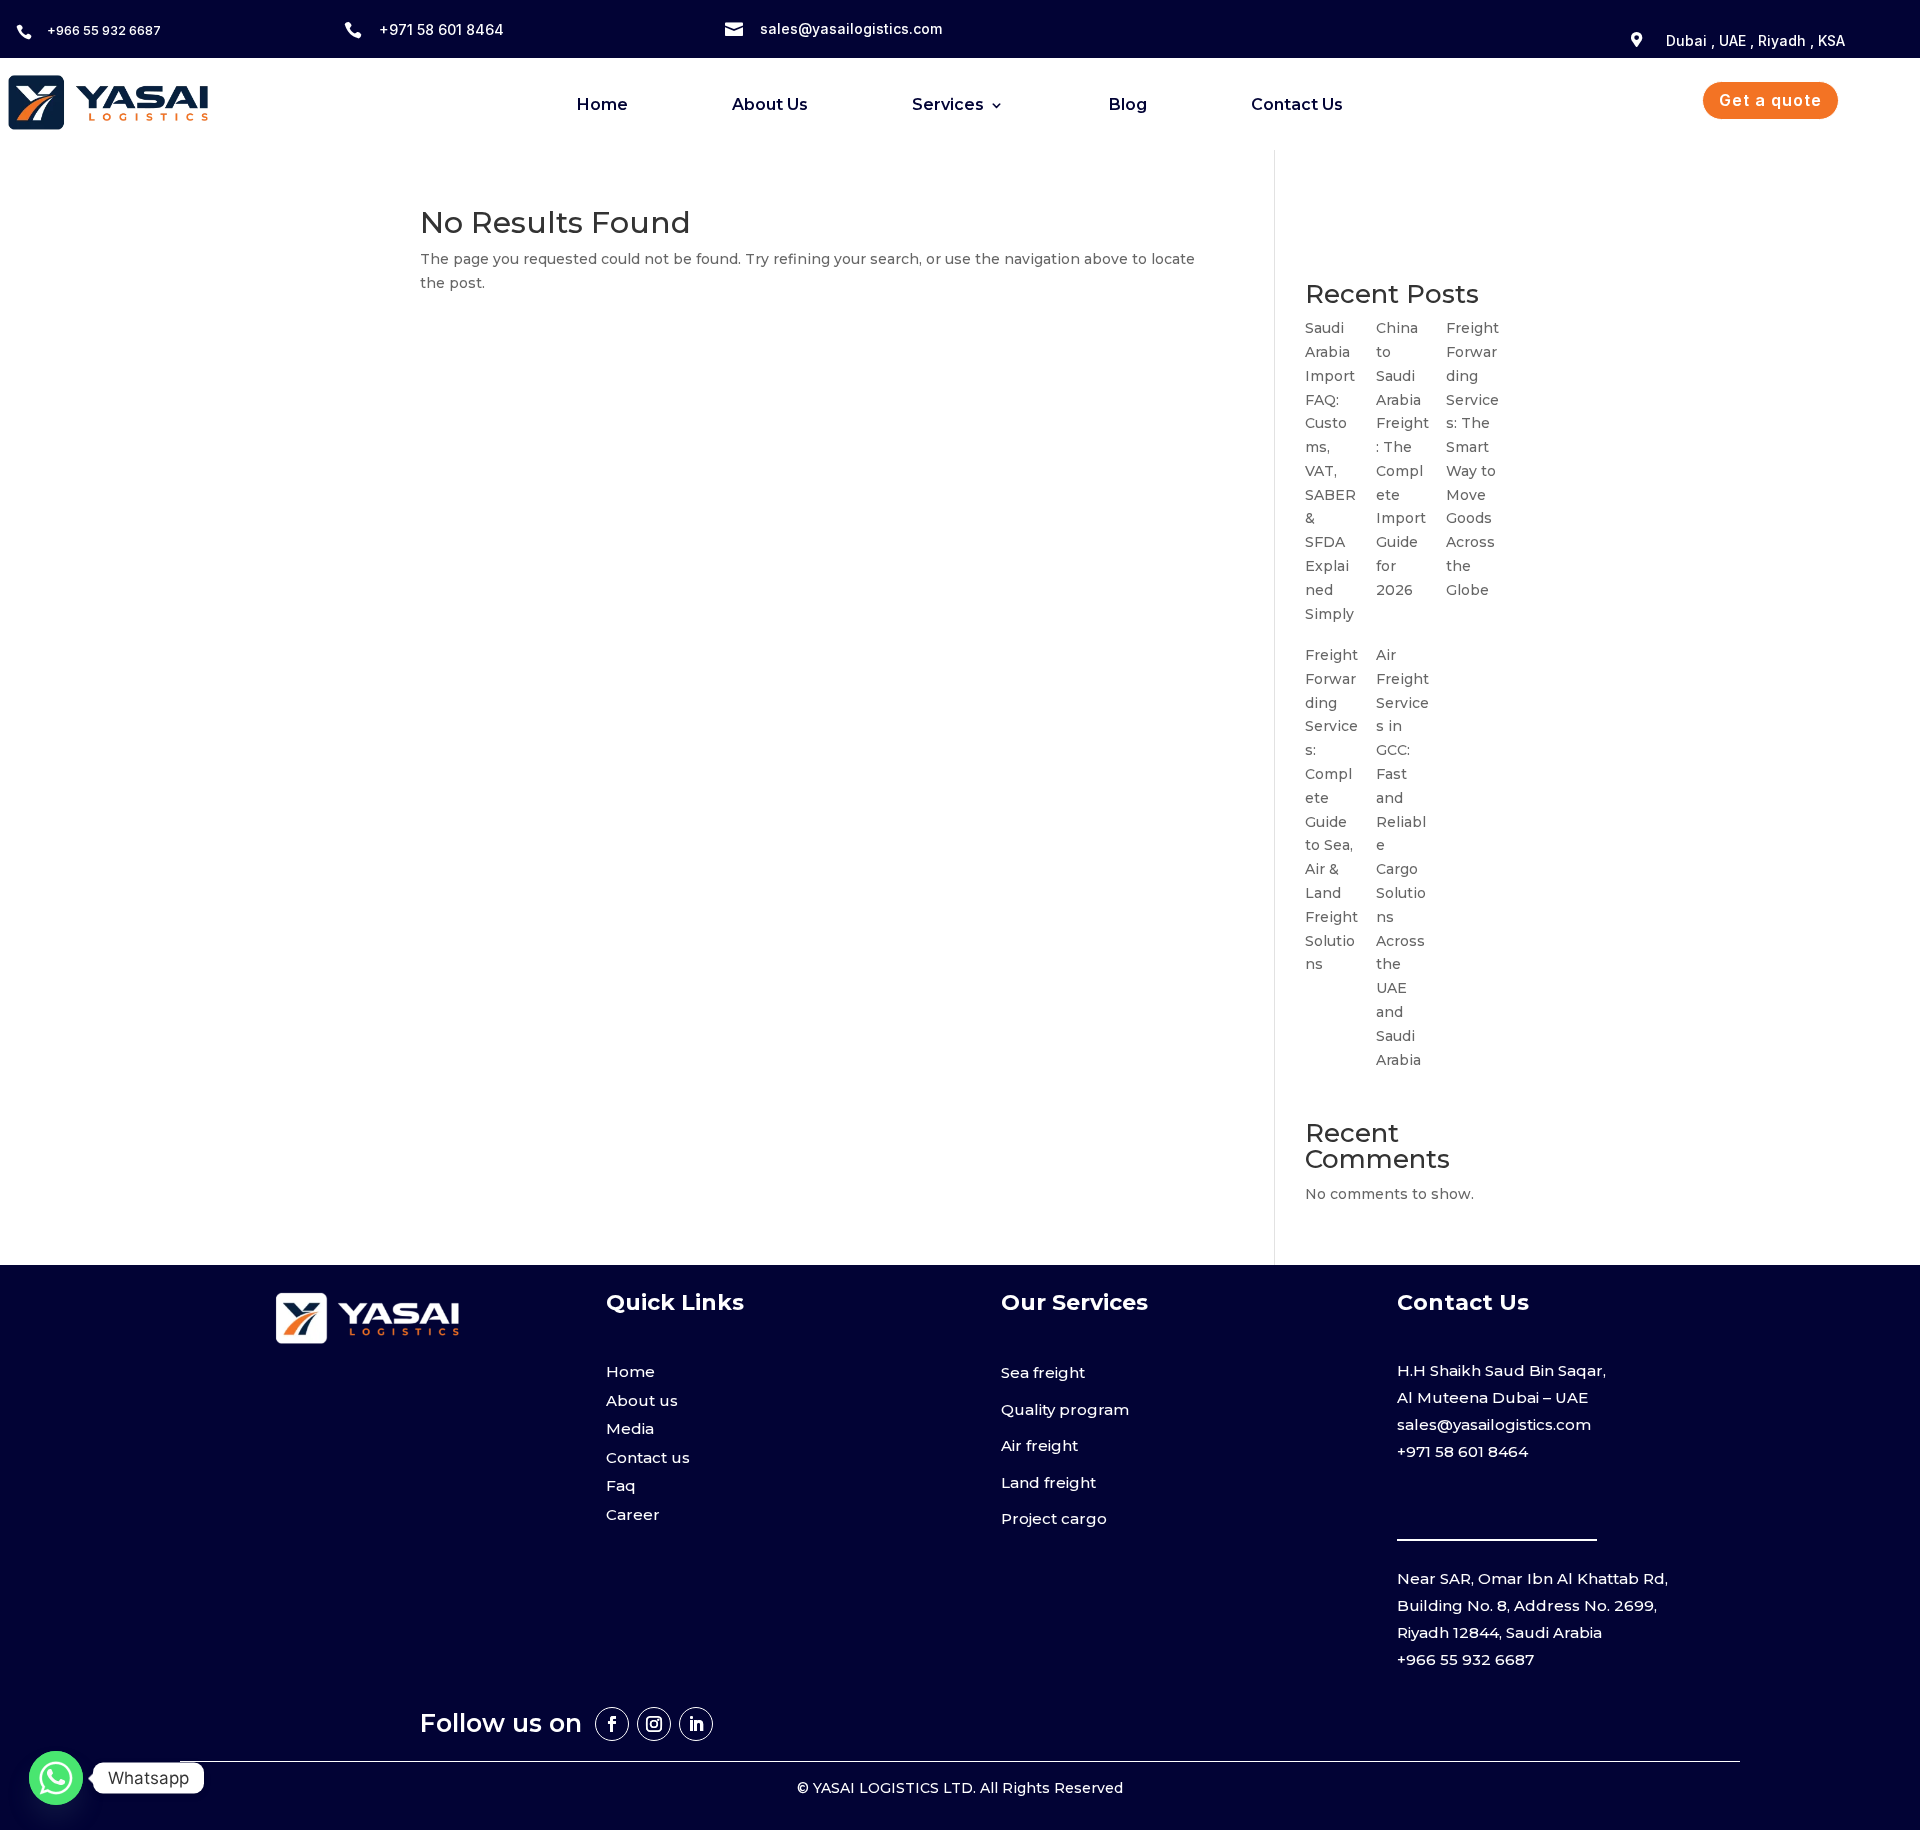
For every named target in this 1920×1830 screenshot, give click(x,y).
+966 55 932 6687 (104, 30)
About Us (770, 106)
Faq (621, 1485)
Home (602, 106)
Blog (1128, 106)
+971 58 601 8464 (441, 29)
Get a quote (1770, 100)
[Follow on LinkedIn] (696, 1724)
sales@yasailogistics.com (851, 28)
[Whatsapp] (56, 1778)
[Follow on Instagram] (654, 1724)
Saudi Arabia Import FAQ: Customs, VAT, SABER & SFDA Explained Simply (1330, 471)
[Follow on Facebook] (612, 1724)
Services (948, 106)
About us (642, 1400)
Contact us (648, 1457)
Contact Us (1297, 106)
